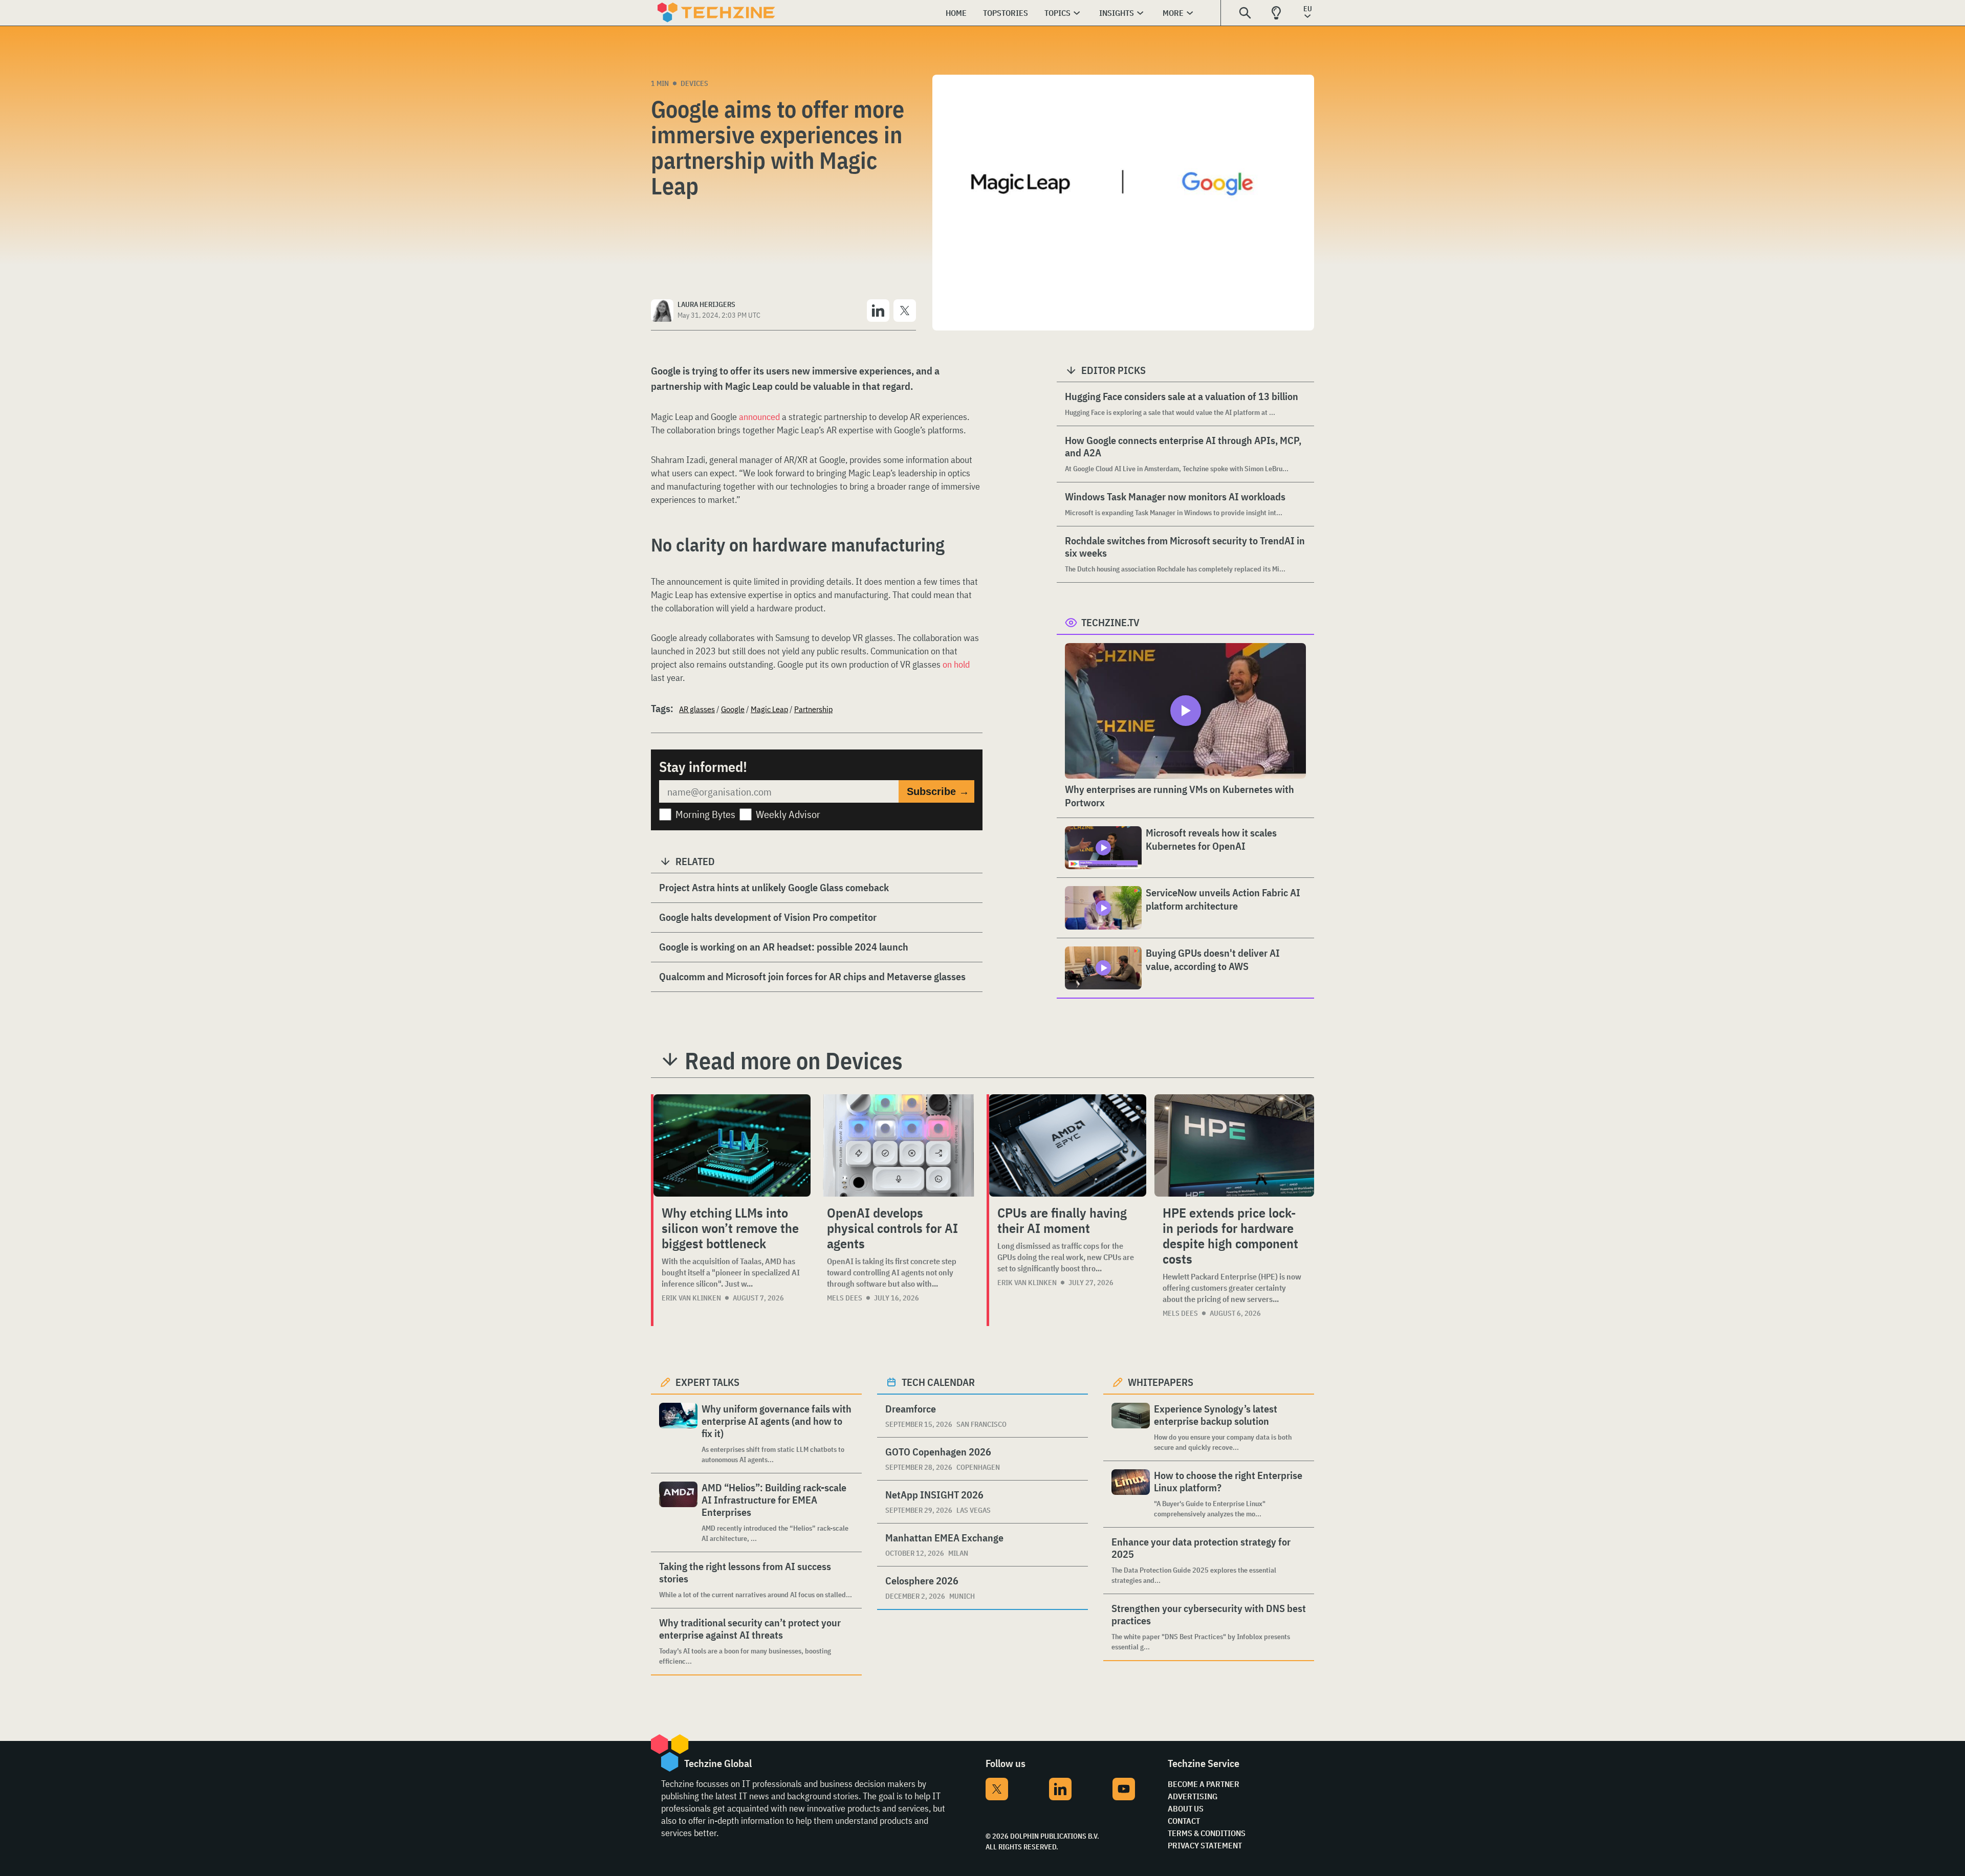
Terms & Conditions (1207, 1833)
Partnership (813, 709)
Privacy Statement (1205, 1845)
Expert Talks (707, 1382)
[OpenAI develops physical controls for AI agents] (899, 1145)
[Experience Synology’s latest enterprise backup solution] (1131, 1428)
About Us (1186, 1808)
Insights (1117, 13)
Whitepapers (1161, 1382)
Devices (694, 83)
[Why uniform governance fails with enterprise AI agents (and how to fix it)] (678, 1434)
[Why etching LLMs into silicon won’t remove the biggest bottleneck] (732, 1145)
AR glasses (697, 709)
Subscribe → (938, 791)
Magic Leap (769, 709)
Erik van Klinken (691, 1298)
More (1173, 13)
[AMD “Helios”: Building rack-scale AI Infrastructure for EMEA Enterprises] (678, 1513)
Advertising (1193, 1796)
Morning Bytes (705, 814)
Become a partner (1204, 1784)
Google (733, 709)
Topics (1057, 13)
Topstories (1006, 13)
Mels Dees (845, 1298)
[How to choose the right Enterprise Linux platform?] (1131, 1494)
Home (956, 13)
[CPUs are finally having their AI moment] (1068, 1145)
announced (759, 417)
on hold (956, 664)
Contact (1184, 1821)
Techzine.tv (1110, 622)
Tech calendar (938, 1382)
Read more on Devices (794, 1061)
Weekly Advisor (788, 814)
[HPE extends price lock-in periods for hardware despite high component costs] (1234, 1145)
